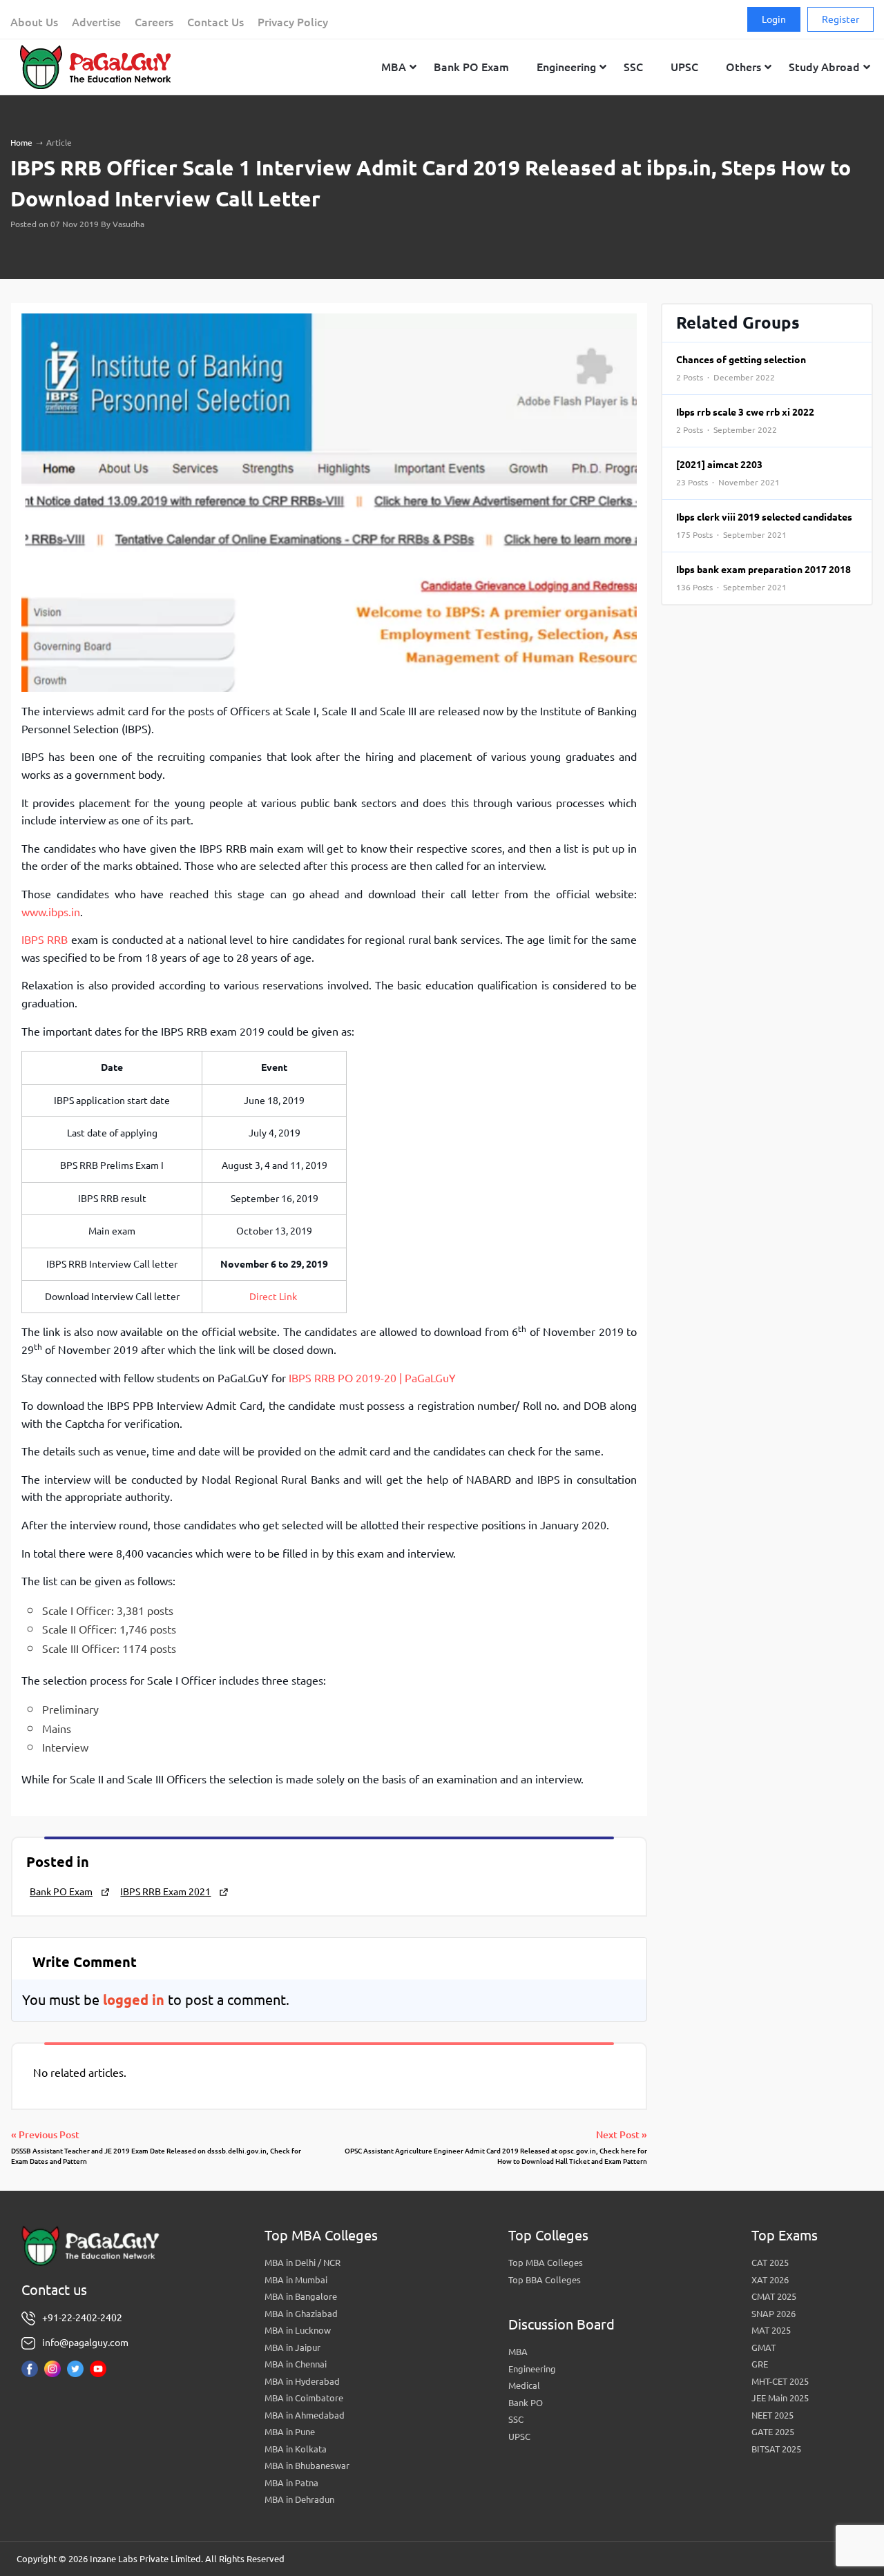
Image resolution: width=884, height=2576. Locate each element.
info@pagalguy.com (85, 2343)
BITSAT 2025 (776, 2449)
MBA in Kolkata (296, 2449)
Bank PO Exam (61, 1892)
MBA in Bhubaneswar (307, 2466)
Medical (524, 2385)
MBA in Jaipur (292, 2347)
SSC (516, 2419)
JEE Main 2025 (780, 2398)
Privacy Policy (293, 22)
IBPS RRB (45, 940)
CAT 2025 (770, 2263)
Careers (154, 22)
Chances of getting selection (741, 368)
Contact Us (215, 22)
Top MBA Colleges (546, 2263)
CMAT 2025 (774, 2296)
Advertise (96, 22)
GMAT (763, 2347)
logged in (134, 2000)
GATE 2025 (773, 2432)
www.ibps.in (51, 912)
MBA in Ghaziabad (301, 2314)
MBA (518, 2352)
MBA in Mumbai (296, 2280)
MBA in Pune (290, 2432)
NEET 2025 (772, 2415)
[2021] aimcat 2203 (728, 473)
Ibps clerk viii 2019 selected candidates (764, 525)
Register (840, 19)
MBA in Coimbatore (304, 2398)
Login (774, 19)
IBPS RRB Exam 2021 (165, 1892)
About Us (34, 22)
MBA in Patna (291, 2483)
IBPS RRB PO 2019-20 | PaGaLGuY (372, 1378)
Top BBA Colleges (545, 2280)
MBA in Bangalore (301, 2296)
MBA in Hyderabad (302, 2381)
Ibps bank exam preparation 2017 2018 (763, 578)
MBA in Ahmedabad (305, 2415)
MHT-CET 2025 (780, 2381)
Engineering (532, 2369)
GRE (760, 2364)
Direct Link (274, 1297)
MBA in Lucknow (298, 2330)
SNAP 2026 (773, 2314)
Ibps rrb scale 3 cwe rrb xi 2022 (745, 420)
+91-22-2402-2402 (82, 2318)
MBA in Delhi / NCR (302, 2263)
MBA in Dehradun (299, 2499)
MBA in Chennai (296, 2364)
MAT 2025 (771, 2330)
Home (21, 143)
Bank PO (526, 2403)
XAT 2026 (770, 2280)
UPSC (519, 2437)
